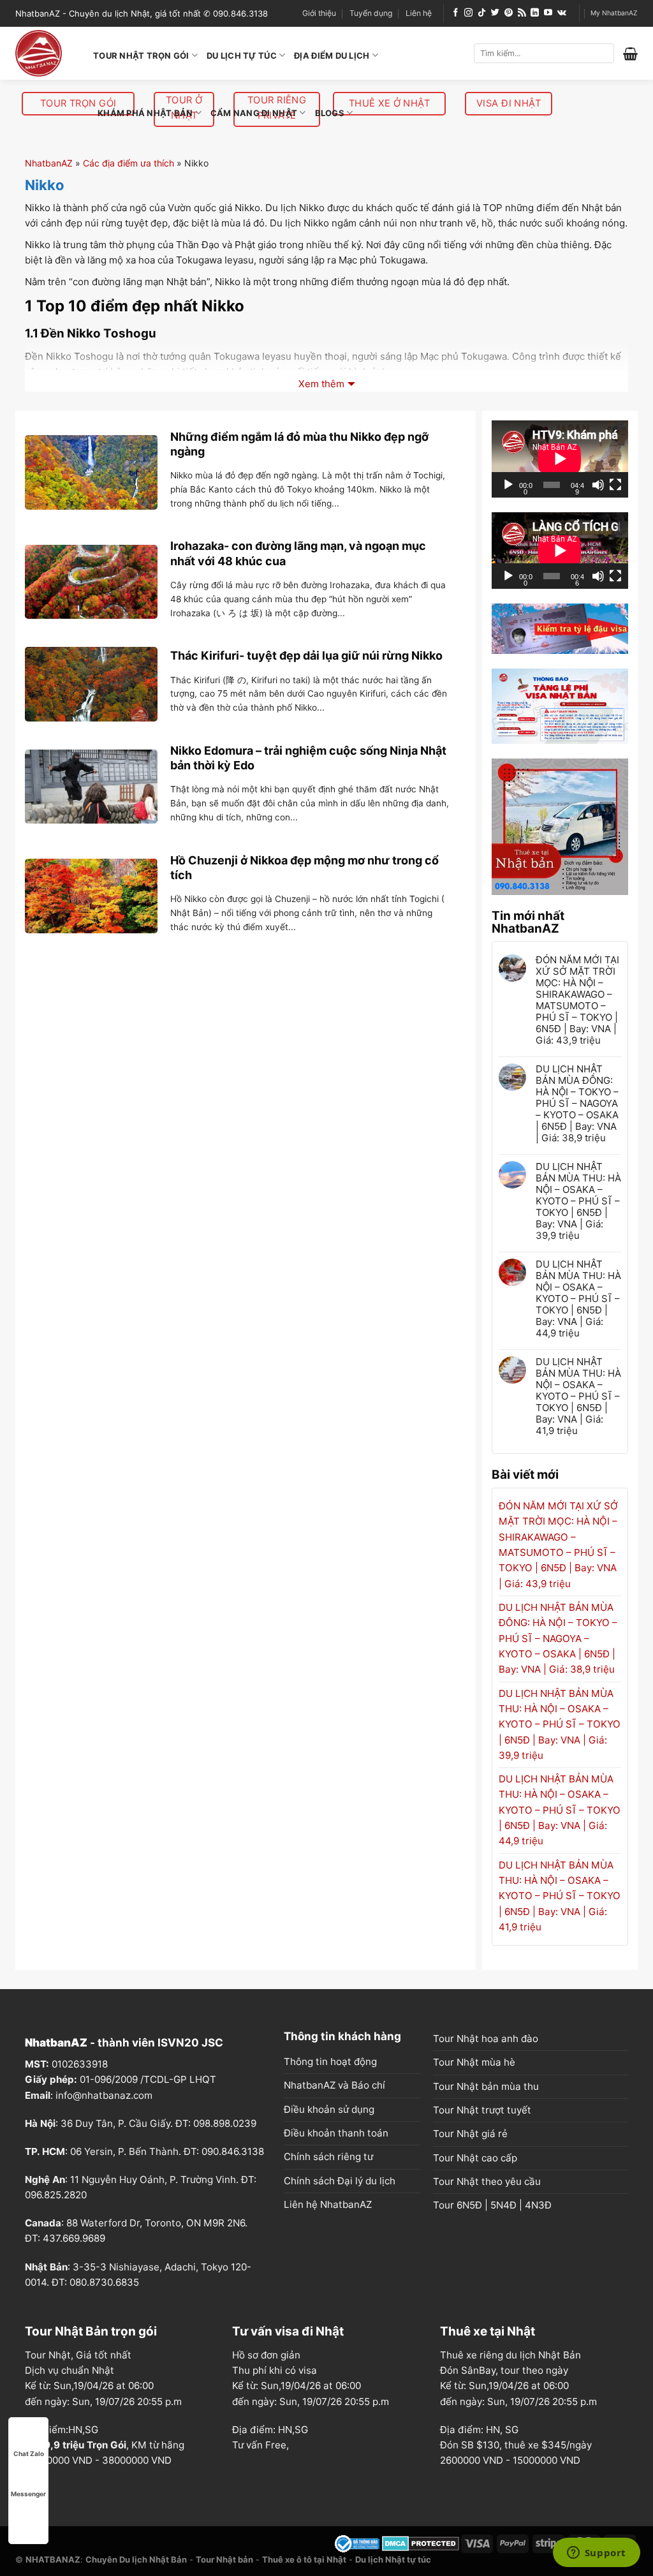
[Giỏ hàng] (630, 54)
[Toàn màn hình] (615, 485)
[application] (560, 459)
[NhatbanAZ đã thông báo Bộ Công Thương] (357, 2543)
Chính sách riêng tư (328, 2157)
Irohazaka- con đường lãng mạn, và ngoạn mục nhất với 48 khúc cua (298, 553)
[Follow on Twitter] (495, 13)
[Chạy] (508, 485)
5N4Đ (503, 2205)
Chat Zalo (29, 2454)
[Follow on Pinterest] (509, 13)
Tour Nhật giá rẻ (470, 2134)
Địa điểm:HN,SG (62, 2430)
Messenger (28, 2494)
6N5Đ (469, 2205)
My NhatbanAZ (614, 13)
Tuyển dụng (371, 13)
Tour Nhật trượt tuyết (482, 2110)
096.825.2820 (56, 2195)
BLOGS (330, 113)
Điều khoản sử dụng (329, 2109)
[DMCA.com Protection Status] (421, 2543)
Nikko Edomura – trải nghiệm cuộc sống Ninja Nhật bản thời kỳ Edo (308, 758)
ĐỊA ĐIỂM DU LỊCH (332, 56)
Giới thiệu (319, 13)
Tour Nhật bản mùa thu (486, 2086)
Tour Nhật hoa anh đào (486, 2039)
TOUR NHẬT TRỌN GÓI (141, 56)
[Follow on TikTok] (482, 13)
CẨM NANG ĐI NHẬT (254, 113)
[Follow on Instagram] (468, 13)
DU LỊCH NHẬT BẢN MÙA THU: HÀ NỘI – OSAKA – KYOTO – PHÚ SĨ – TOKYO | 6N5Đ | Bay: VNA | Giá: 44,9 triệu (578, 1299)
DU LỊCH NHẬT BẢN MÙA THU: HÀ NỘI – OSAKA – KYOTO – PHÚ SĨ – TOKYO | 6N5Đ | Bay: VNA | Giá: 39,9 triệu (578, 1201)
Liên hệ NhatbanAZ (328, 2204)
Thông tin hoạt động (330, 2062)
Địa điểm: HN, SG (479, 2430)
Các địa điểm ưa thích (128, 163)
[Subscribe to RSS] (522, 13)
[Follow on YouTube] (548, 13)
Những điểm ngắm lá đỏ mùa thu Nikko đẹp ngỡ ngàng (299, 444)
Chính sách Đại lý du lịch (340, 2181)
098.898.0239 (225, 2123)
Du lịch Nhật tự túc (393, 2559)
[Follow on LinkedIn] (535, 13)
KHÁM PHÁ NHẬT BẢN (145, 113)
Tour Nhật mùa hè (474, 2062)
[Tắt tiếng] (598, 485)
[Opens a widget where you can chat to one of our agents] (596, 2554)
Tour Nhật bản (224, 2559)
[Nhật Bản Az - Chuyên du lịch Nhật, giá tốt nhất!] (45, 53)
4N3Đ (538, 2205)
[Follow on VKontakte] (562, 13)
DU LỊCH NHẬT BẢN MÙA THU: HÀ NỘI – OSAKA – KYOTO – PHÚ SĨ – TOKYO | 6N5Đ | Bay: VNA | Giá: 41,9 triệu (578, 1396)
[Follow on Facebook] (456, 13)
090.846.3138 (233, 2151)
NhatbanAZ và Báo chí (334, 2085)
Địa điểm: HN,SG (270, 2430)
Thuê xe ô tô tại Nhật (304, 2559)
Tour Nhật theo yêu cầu (487, 2181)
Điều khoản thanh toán (336, 2133)
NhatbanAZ (49, 163)
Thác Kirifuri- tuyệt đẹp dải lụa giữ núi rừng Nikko (306, 655)
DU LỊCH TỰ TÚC (242, 56)
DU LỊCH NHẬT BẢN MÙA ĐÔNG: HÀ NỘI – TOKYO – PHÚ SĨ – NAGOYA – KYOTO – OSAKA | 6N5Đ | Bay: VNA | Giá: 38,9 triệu (577, 1104)
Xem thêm (321, 384)
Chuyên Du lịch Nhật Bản (136, 2559)
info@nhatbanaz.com (104, 2095)
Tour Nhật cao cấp (475, 2158)
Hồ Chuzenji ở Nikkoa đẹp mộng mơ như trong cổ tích (304, 868)
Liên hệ (419, 13)
